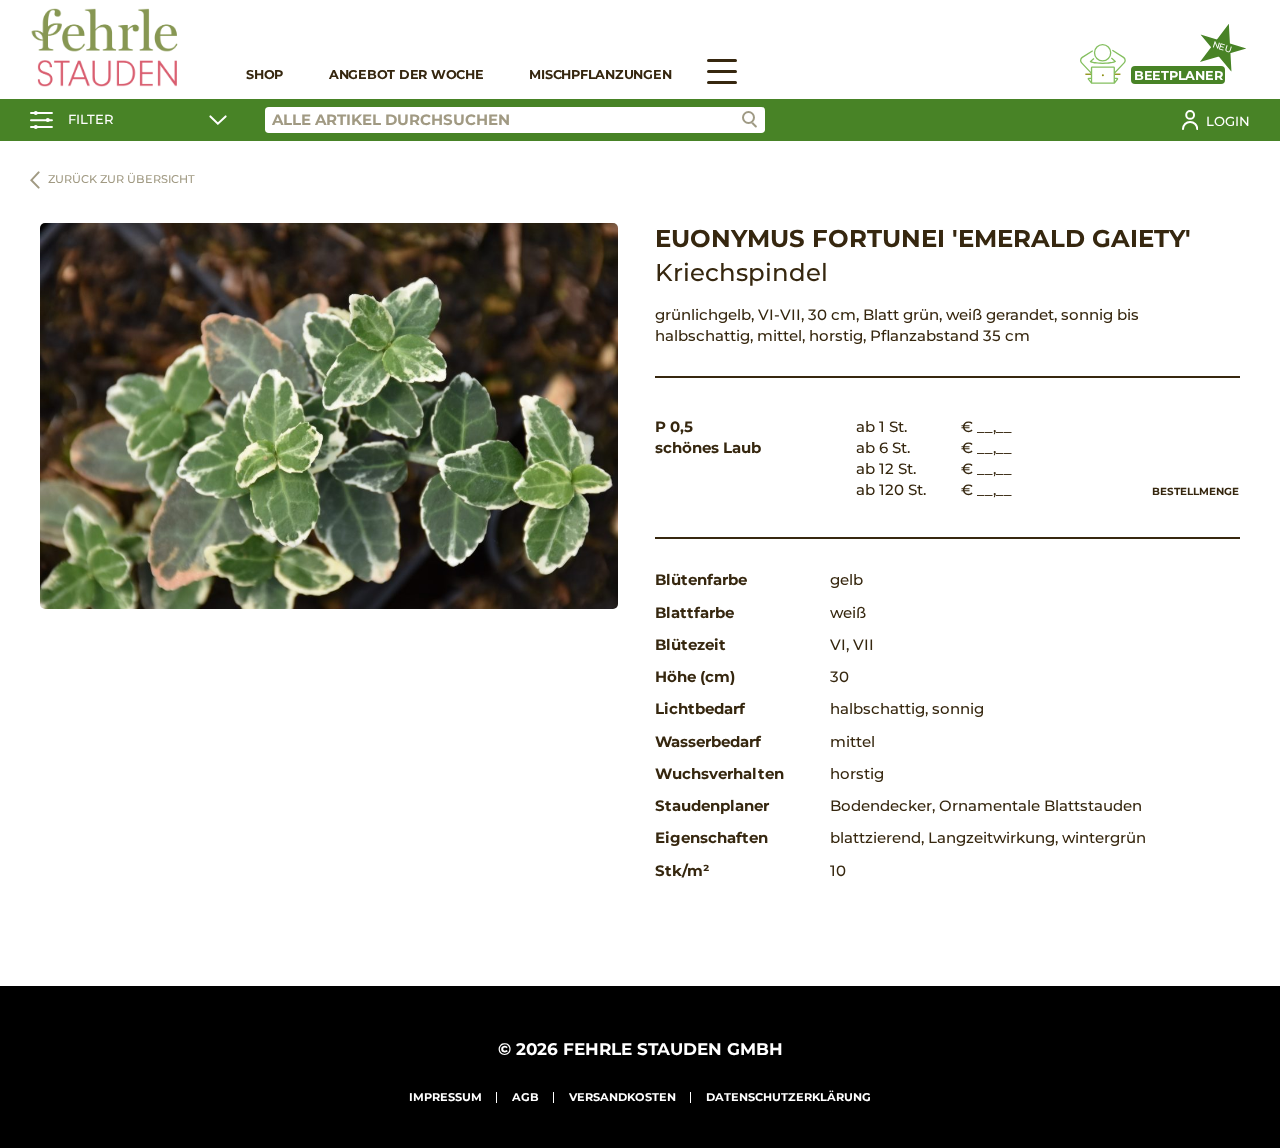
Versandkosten (622, 1097)
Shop (264, 74)
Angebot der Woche (406, 74)
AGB (525, 1097)
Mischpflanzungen (600, 74)
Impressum (445, 1097)
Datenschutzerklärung (788, 1097)
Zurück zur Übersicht (121, 179)
